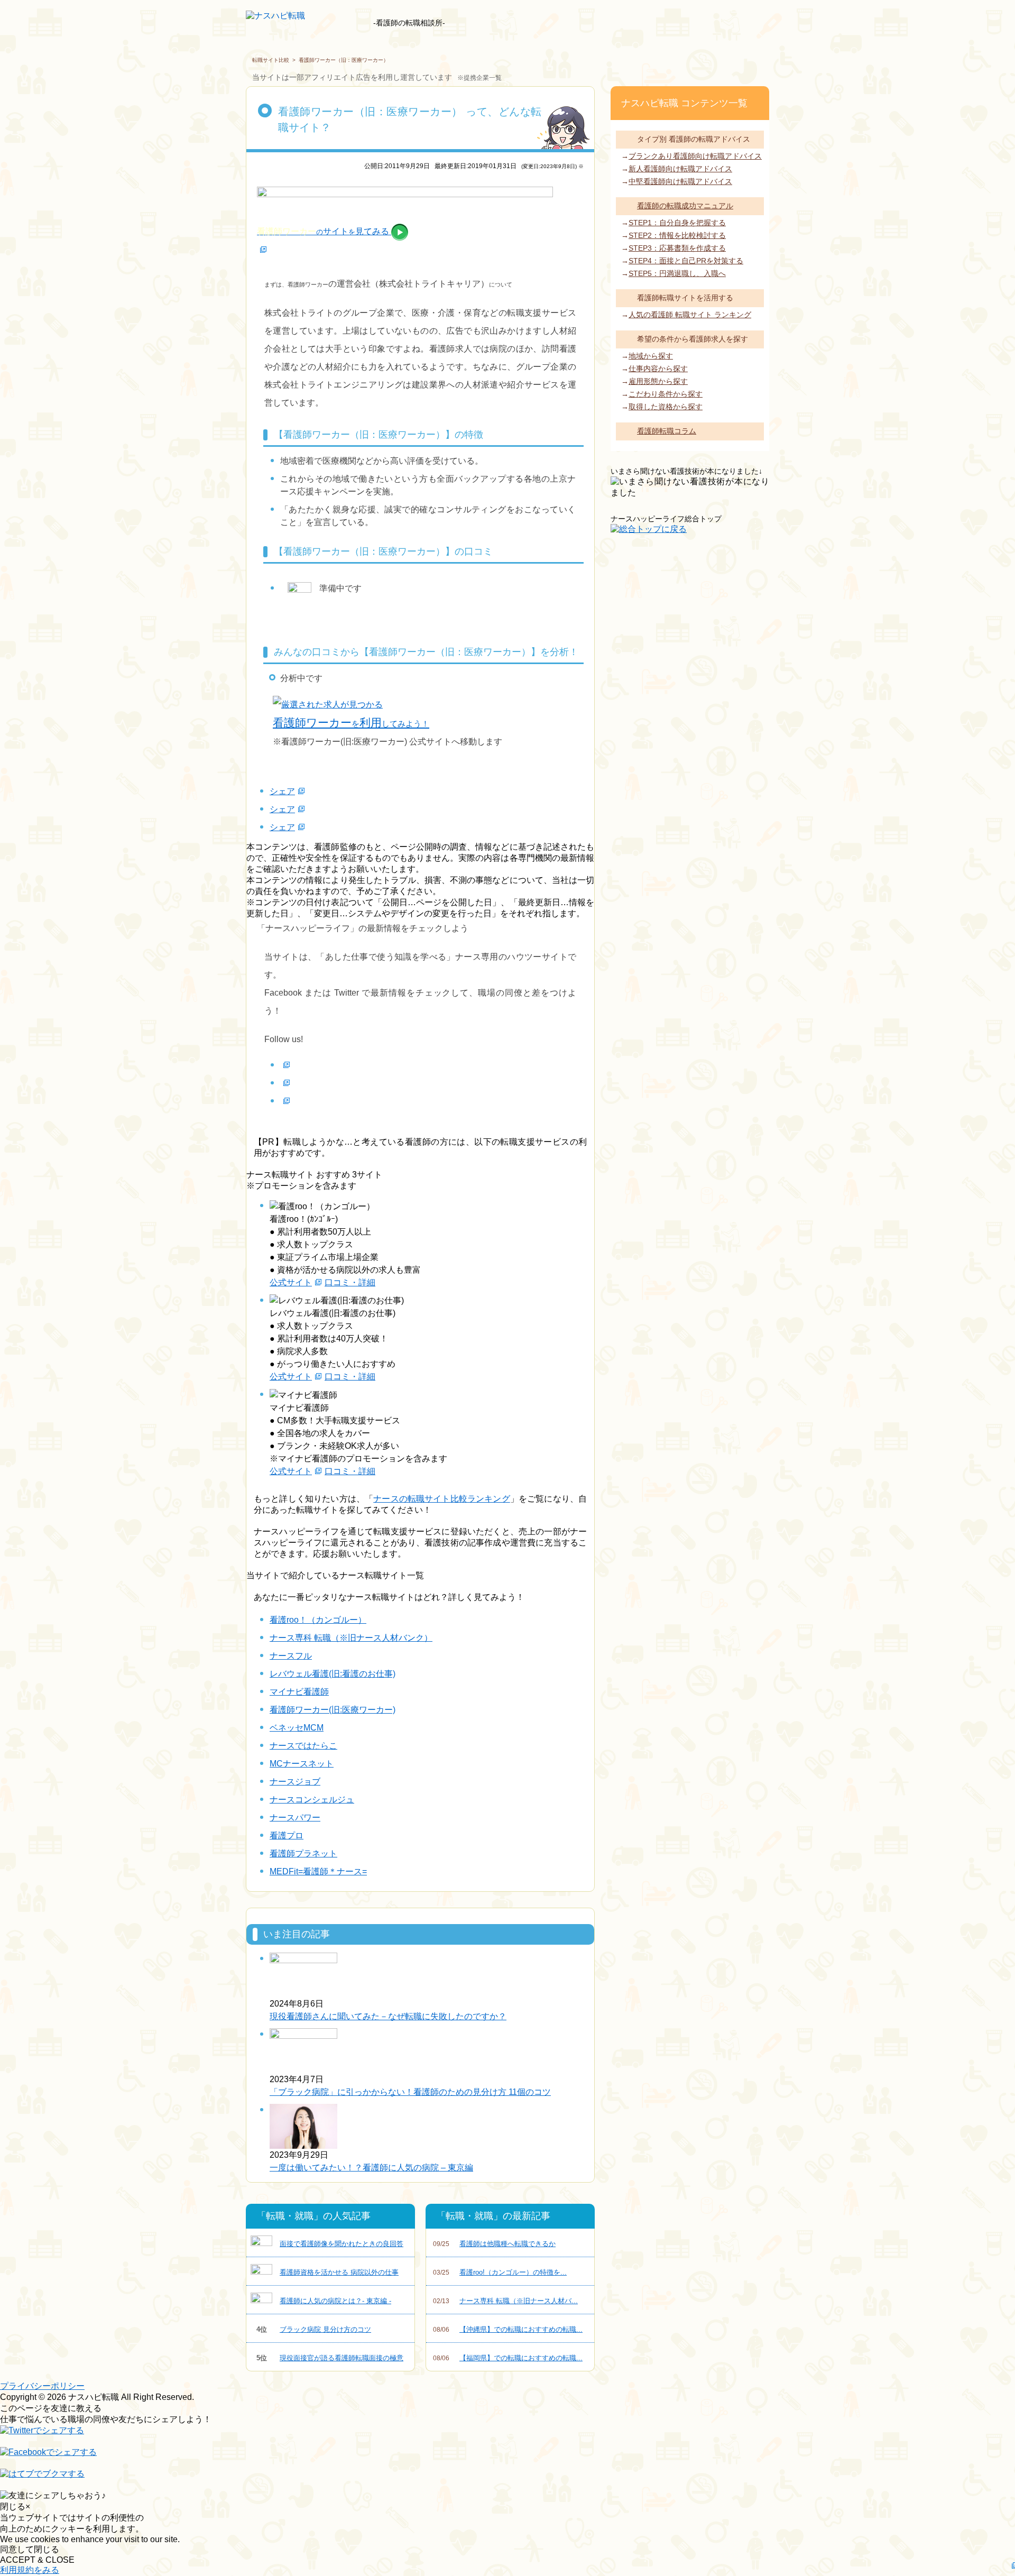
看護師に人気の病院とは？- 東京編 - (335, 2301)
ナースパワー (295, 1818)
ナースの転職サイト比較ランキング (442, 1499)
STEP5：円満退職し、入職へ (677, 273)
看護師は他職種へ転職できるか (494, 2244)
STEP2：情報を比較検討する (677, 235)
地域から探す (651, 356)
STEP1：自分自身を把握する (677, 223)
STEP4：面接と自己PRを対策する (686, 261)
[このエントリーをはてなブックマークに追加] (42, 2479)
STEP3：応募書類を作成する (677, 248)
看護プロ (287, 1836)
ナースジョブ (295, 1782)
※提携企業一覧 (479, 78)
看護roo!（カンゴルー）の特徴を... (500, 2272)
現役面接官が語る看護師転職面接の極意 (330, 2358)
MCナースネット (302, 1764)
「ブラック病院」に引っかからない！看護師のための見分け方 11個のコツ (410, 2092)
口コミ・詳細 (350, 1282)
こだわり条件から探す (666, 394)
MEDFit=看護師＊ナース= (318, 1871)
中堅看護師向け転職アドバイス (680, 181)
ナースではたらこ (303, 1746)
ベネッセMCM (297, 1728)
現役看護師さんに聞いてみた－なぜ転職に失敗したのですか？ (388, 2016)
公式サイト (291, 1282)
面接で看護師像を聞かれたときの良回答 (342, 2244)
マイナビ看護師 (299, 1692)
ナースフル (291, 1656)
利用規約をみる (30, 2570)
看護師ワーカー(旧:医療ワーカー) (333, 1710)
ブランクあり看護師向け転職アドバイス (695, 156)
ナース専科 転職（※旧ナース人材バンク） (351, 1638)
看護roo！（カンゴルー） (318, 1620)
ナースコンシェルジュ (312, 1800)
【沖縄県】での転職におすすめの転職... (508, 2329)
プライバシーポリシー (42, 2386)
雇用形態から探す (658, 381)
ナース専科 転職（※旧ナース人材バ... (505, 2301)
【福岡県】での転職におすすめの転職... (508, 2358)
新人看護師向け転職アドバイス (680, 169)
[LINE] (285, 1101)
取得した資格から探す (666, 407)
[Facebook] (285, 1065)
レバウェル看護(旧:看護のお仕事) (333, 1674)
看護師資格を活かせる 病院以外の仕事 (339, 2272)
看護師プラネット (303, 1853)
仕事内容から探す (658, 369)
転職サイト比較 (271, 60)
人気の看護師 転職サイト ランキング (690, 315)
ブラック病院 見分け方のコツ (314, 2329)
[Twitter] (285, 1083)
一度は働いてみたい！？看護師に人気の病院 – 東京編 (371, 2168)
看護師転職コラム (667, 431)
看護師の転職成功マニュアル (685, 206)
